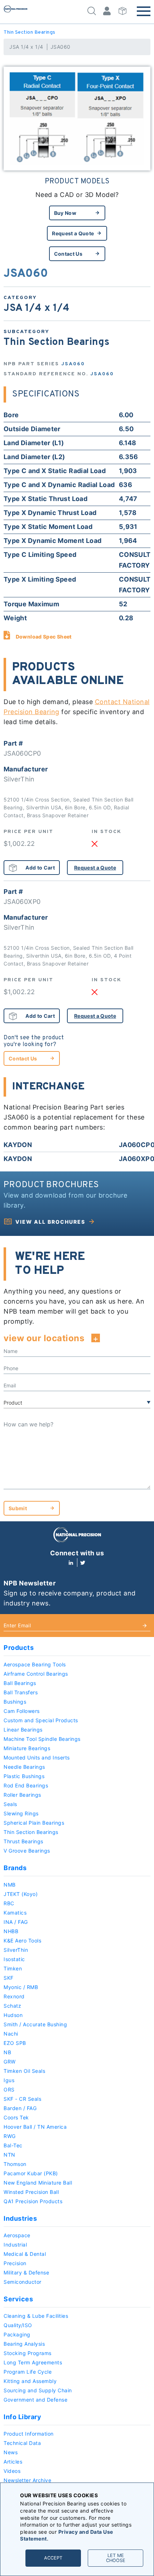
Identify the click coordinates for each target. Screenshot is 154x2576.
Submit (18, 1508)
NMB (10, 1885)
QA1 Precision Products (33, 2201)
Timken (13, 1968)
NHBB (11, 1931)
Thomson (15, 2164)
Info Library (22, 2417)
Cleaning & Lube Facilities (36, 2316)
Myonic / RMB (21, 1987)
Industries (20, 2218)
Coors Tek (16, 2117)
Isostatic (14, 1959)
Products (19, 1648)
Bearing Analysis (24, 2344)
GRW (10, 2062)
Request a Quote (73, 233)
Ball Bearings (20, 1683)
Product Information (29, 2434)
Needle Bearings (24, 1767)
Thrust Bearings (23, 1841)
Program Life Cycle (28, 2372)
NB (7, 2052)
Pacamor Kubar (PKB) (31, 2173)
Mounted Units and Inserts (37, 1758)
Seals (10, 1804)
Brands (15, 1868)
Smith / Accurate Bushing (35, 2024)
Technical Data (22, 2443)
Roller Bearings (22, 1795)
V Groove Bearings (27, 1851)
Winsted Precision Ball (31, 2192)
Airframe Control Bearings (36, 1674)
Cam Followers (22, 1711)
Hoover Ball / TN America (35, 2127)
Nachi (11, 2034)
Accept (53, 2558)
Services (18, 2299)
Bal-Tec (13, 2145)
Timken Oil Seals (24, 2071)
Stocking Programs (28, 2353)
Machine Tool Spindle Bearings (42, 1739)
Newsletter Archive (27, 2480)
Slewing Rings (21, 1813)
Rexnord (14, 1996)
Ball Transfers (21, 1692)
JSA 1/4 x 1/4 (26, 47)
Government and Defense (35, 2400)
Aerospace (17, 2235)
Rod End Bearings (26, 1785)
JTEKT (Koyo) (21, 1894)
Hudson (13, 2015)
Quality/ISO (18, 2325)
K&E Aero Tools (22, 1941)
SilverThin (16, 1950)
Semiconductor (23, 2282)
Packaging (17, 2334)
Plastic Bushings (24, 1776)
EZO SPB (15, 2043)
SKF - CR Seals (22, 2099)
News (11, 2452)
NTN (9, 2155)
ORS (9, 2089)
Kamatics (15, 1913)
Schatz (12, 2006)
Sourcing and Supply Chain (38, 2390)
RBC (9, 1903)
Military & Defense (26, 2272)
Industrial (15, 2245)
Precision (15, 2263)
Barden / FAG (20, 2108)
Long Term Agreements (33, 2362)
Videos (12, 2471)
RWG (10, 2136)
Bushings (15, 1702)
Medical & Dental (25, 2254)
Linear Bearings (23, 1730)
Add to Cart (40, 868)
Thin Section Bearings (30, 32)
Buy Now (65, 213)
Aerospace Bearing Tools (35, 1664)
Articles (13, 2462)
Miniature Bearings (27, 1748)
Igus (9, 2080)
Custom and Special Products (41, 1720)
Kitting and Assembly (30, 2381)
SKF (9, 1978)
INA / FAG (16, 1922)
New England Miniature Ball (38, 2183)
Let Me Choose (116, 2558)
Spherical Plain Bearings (34, 1823)
